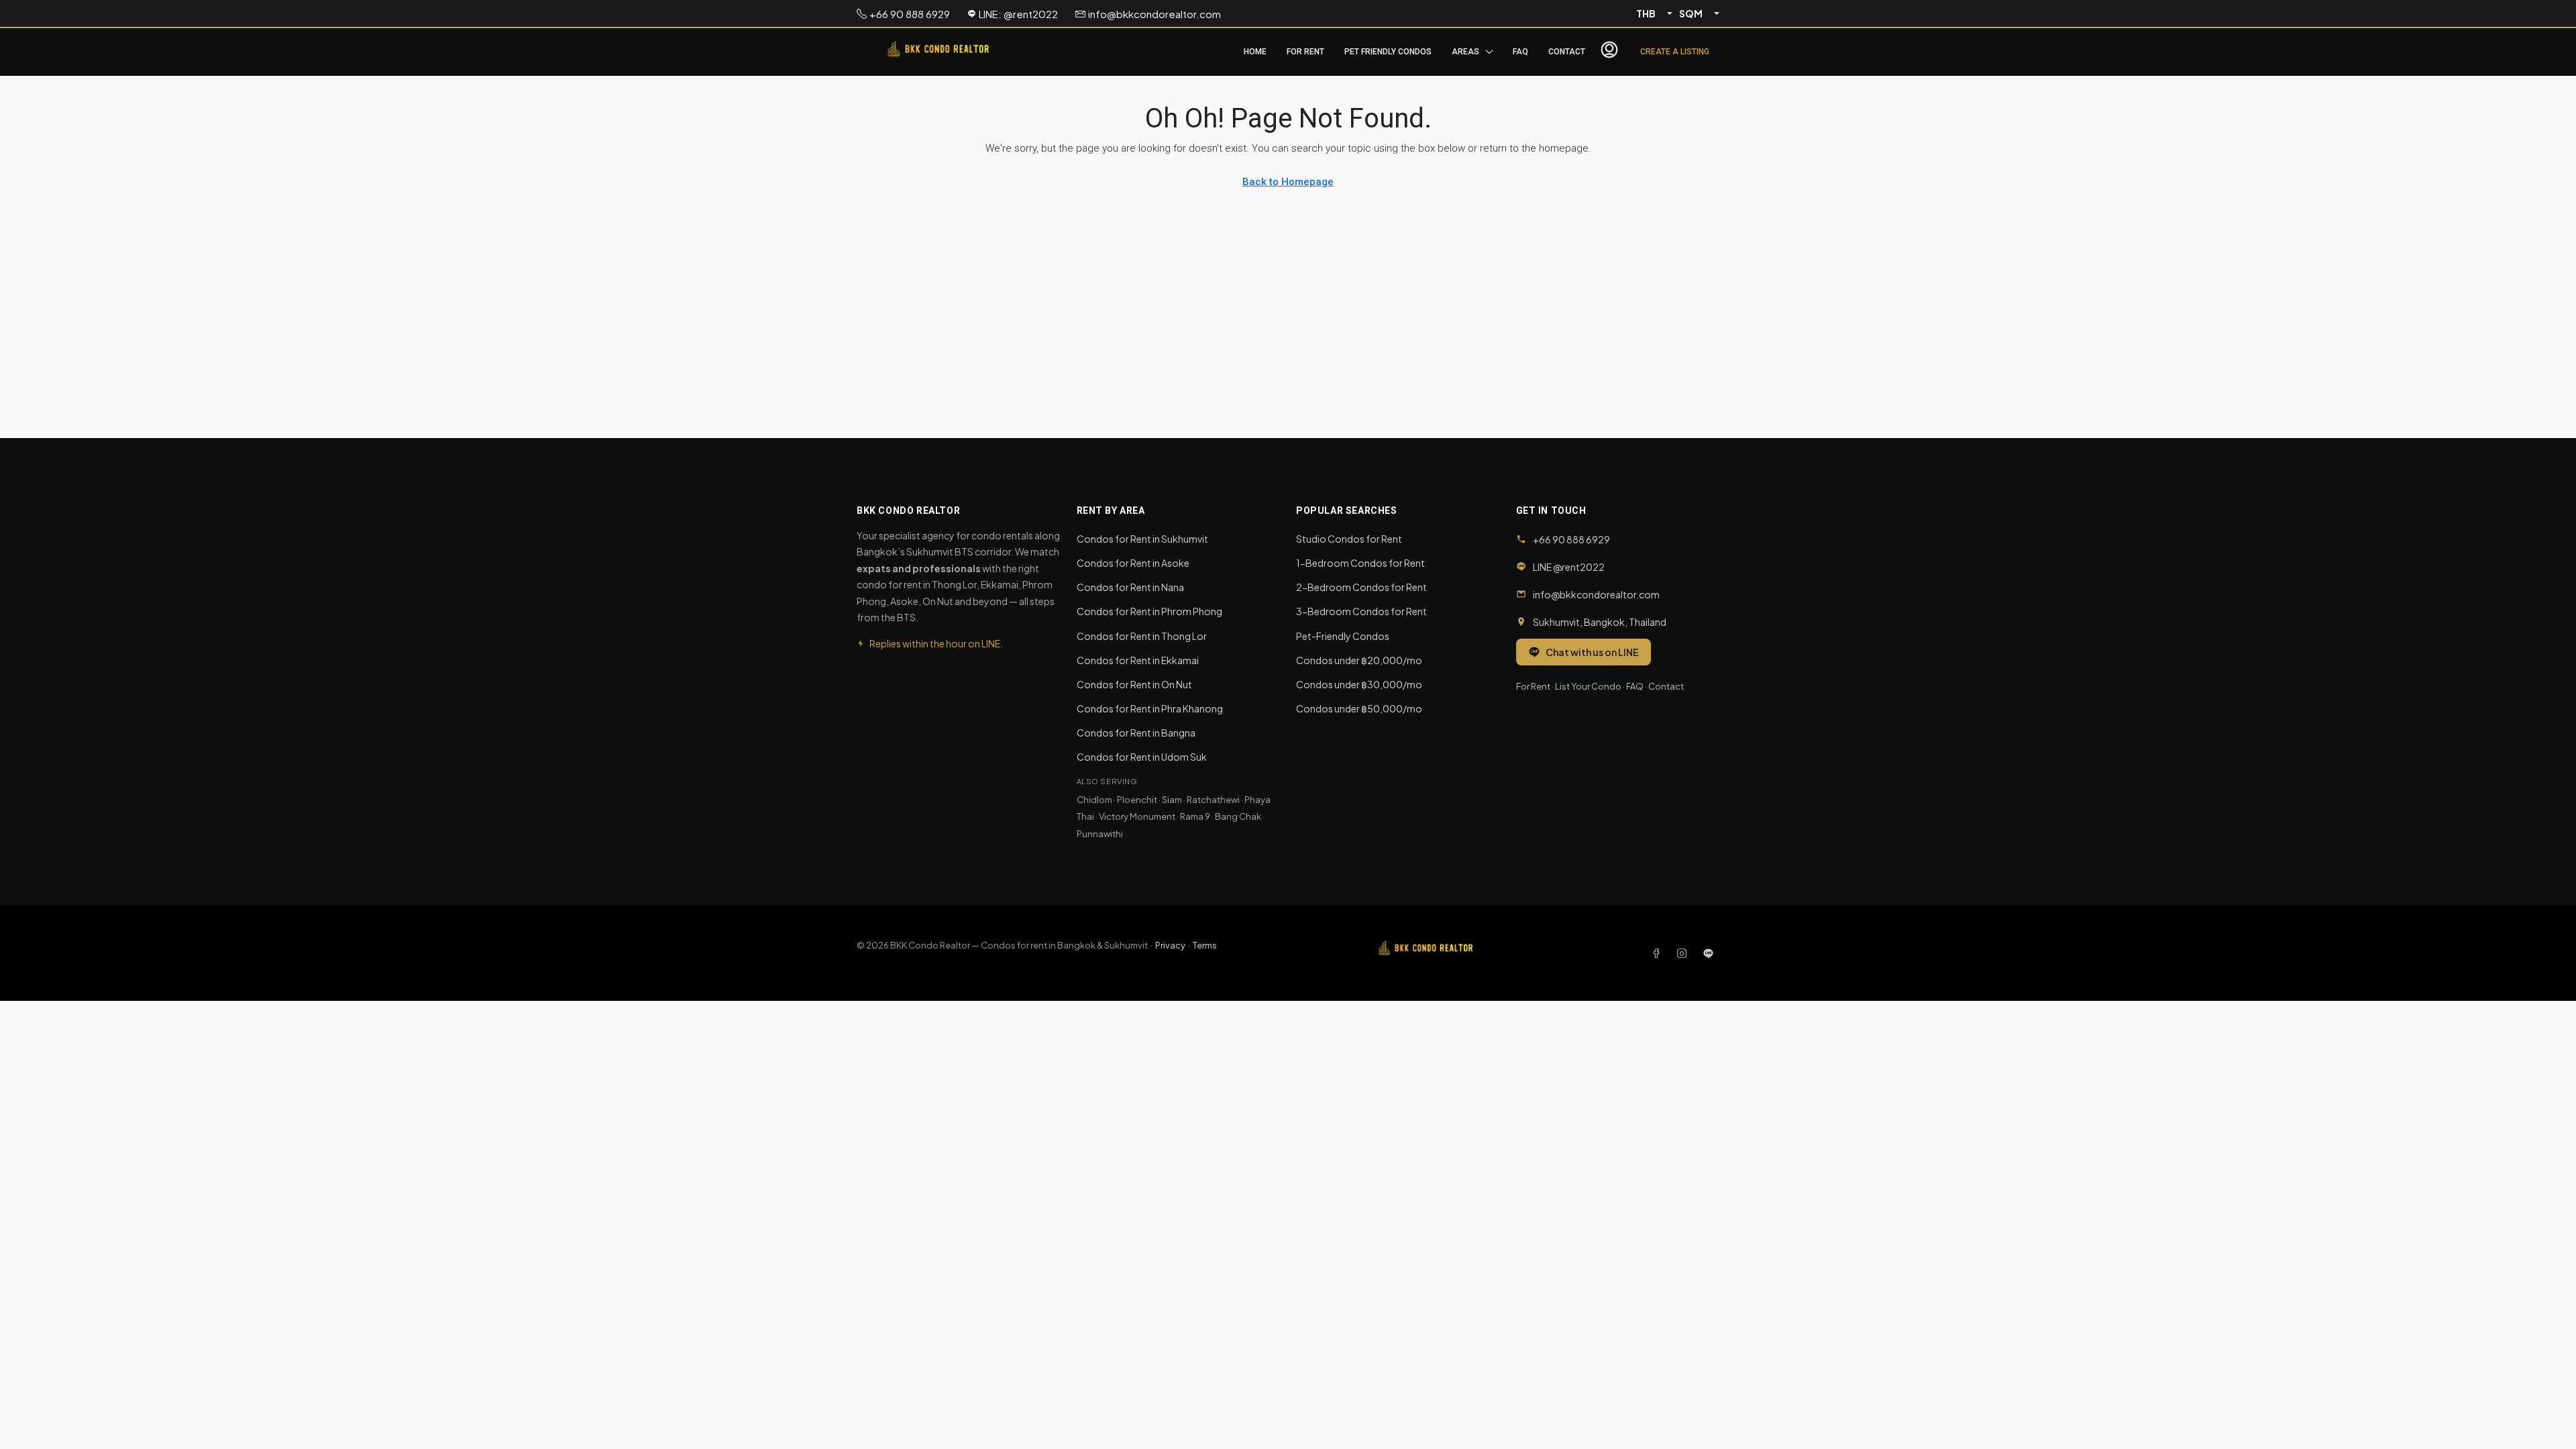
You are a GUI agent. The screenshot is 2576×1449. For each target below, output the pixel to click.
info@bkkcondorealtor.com (1596, 594)
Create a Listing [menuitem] (1675, 52)
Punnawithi (1100, 834)
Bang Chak (1238, 816)
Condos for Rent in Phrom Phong (1149, 611)
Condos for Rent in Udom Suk (1142, 757)
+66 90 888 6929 (1571, 539)
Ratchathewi (1213, 800)
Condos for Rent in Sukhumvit (1142, 539)
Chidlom (1094, 800)
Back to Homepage (1288, 182)
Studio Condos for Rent (1349, 539)
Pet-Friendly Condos (1343, 636)
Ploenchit (1137, 800)
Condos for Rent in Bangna (1136, 733)
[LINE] (1708, 953)
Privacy (1170, 945)
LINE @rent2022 (1569, 567)
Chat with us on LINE (1592, 652)
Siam (1172, 800)
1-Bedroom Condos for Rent (1360, 563)
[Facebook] (1659, 953)
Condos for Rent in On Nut (1134, 684)
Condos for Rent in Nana (1130, 587)
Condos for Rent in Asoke (1133, 563)
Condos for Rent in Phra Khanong (1150, 708)
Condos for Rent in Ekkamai (1138, 660)
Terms (1205, 945)
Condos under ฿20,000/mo (1359, 660)
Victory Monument (1137, 816)
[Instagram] (1684, 953)
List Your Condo (1588, 686)
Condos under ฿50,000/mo (1359, 708)
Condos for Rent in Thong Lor (1142, 636)
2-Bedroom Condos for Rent (1361, 587)
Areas (1465, 52)
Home (1255, 52)
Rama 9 (1195, 816)
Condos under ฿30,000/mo (1359, 684)
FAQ (1520, 52)
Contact (1567, 52)
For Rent (1305, 52)
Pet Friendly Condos (1388, 52)
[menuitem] (1609, 52)
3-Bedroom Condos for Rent (1361, 611)
